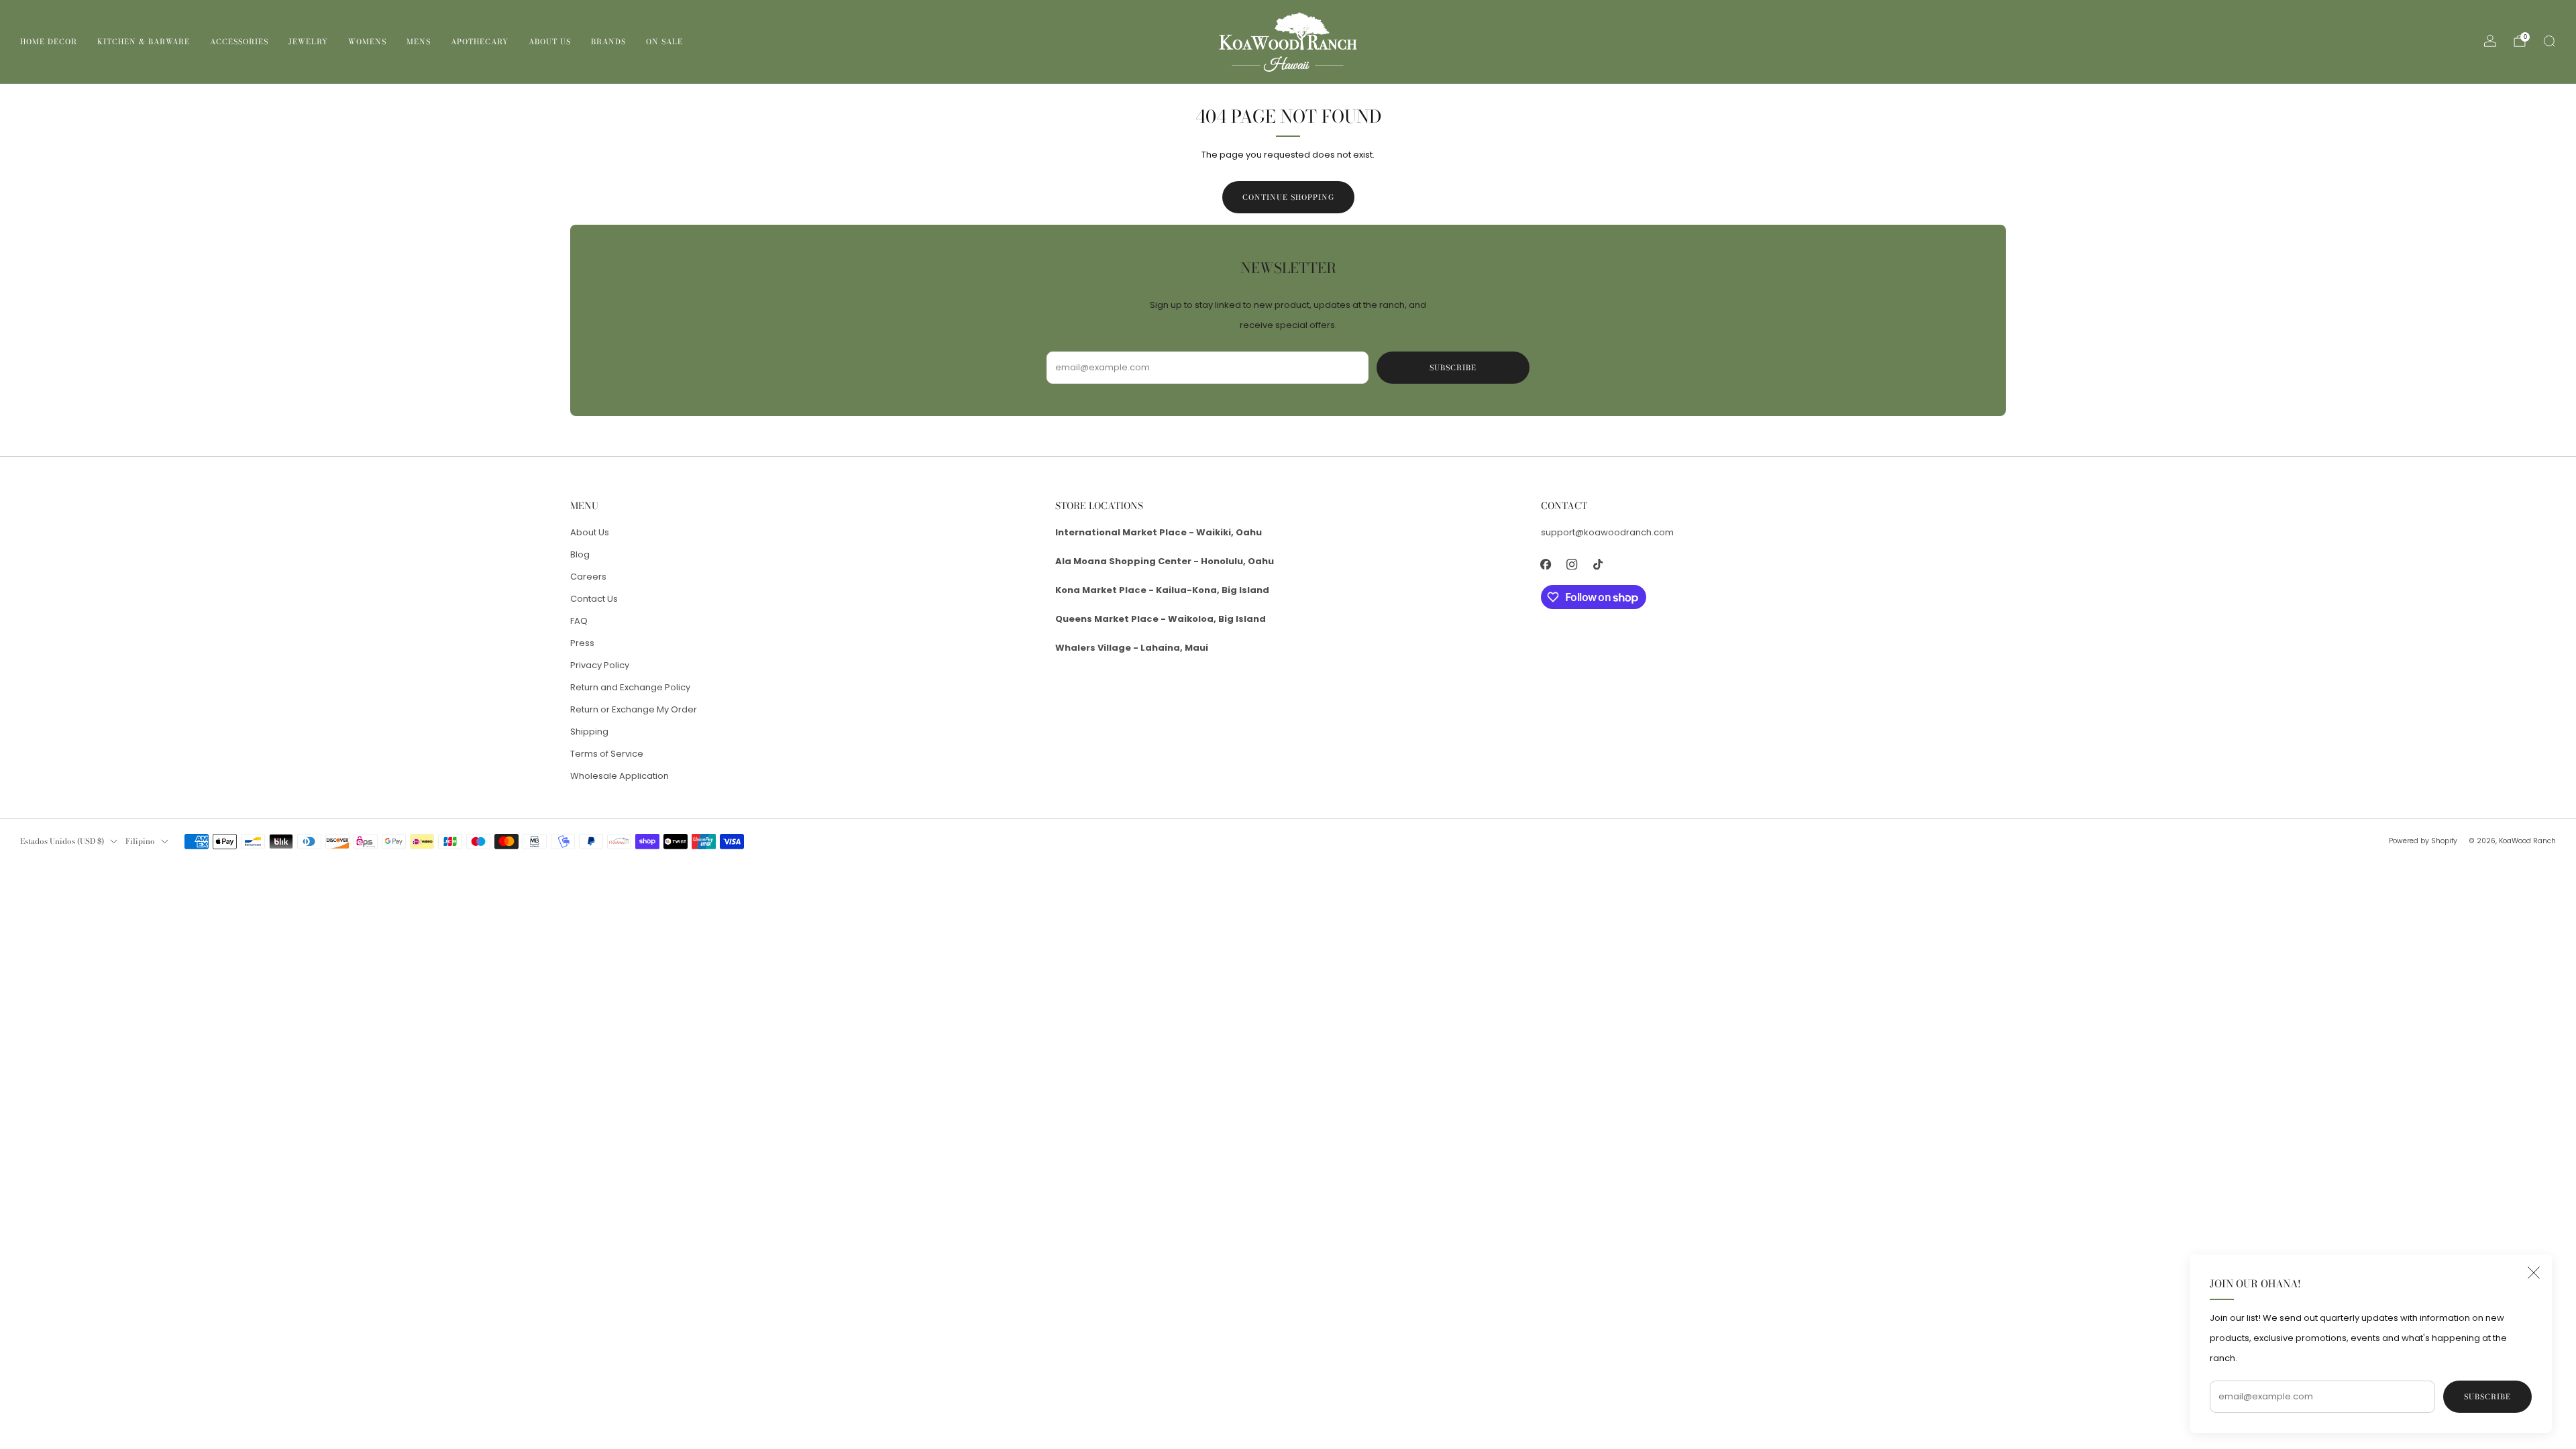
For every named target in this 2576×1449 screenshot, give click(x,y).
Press (582, 643)
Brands (608, 42)
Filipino (140, 841)
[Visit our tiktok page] (1598, 564)
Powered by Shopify (2423, 841)
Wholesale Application (620, 776)
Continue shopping (1288, 197)
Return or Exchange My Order (634, 709)
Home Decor (49, 42)
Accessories (239, 42)
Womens (367, 42)
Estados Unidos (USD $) (62, 841)
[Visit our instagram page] (1572, 564)
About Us (550, 42)
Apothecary (480, 42)
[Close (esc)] (2534, 1273)
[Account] (2490, 41)
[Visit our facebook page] (1546, 564)
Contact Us (594, 599)
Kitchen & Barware (144, 42)
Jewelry (308, 42)
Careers (588, 577)
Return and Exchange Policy (630, 687)
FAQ (579, 621)
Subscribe (2487, 1397)
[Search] (2549, 41)
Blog (580, 554)
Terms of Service (607, 754)
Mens (419, 42)
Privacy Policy (600, 665)
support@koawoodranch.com (1607, 532)
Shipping (589, 732)
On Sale (664, 42)
